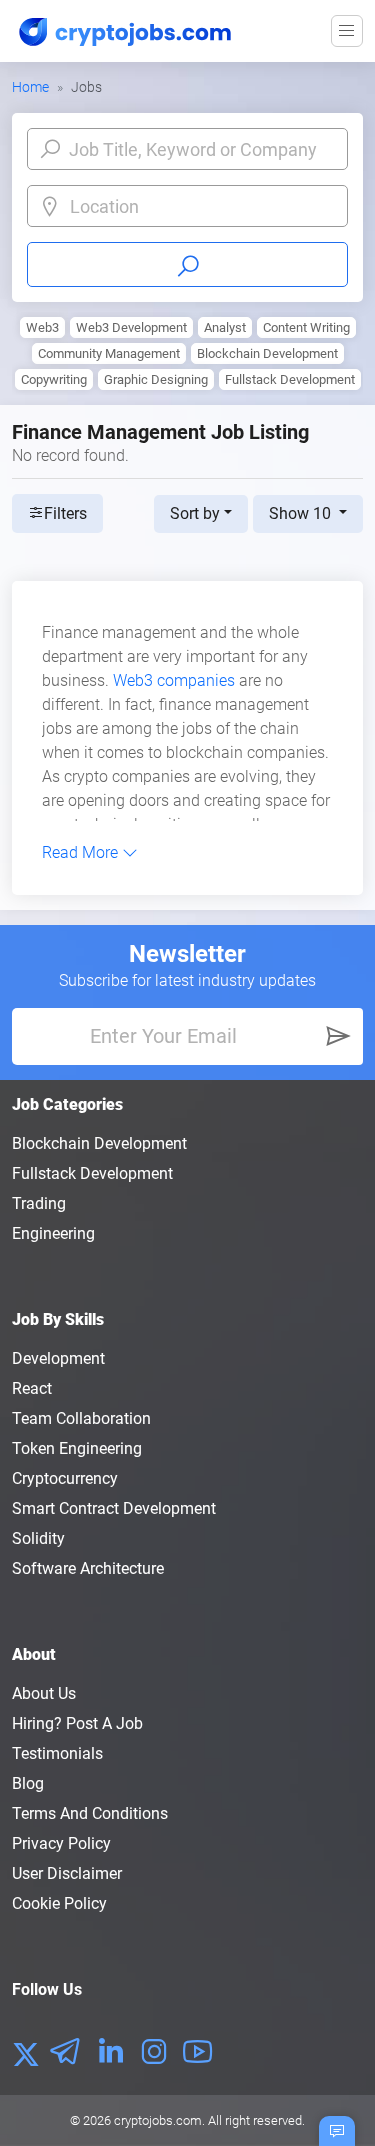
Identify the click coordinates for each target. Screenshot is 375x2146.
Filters (65, 513)
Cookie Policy (59, 1903)
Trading (39, 1203)
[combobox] (203, 206)
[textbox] (203, 206)
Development (58, 1358)
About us (44, 1693)
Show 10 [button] (302, 513)
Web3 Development (131, 327)
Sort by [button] (195, 513)
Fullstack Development (290, 379)
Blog (28, 1783)
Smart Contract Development (114, 1508)
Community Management (109, 353)
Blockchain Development (267, 353)
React (32, 1388)
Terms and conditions (90, 1813)
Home (30, 87)
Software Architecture (88, 1568)
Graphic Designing (156, 379)
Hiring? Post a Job (77, 1723)
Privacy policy (61, 1843)
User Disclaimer (67, 1873)
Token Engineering (77, 1448)
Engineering (53, 1233)
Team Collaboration (81, 1418)
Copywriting (54, 379)
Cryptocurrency (65, 1478)
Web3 (42, 327)
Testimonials (57, 1753)
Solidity (38, 1538)
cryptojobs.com (158, 2120)
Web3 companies (174, 680)
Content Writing (306, 327)
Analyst (225, 327)
